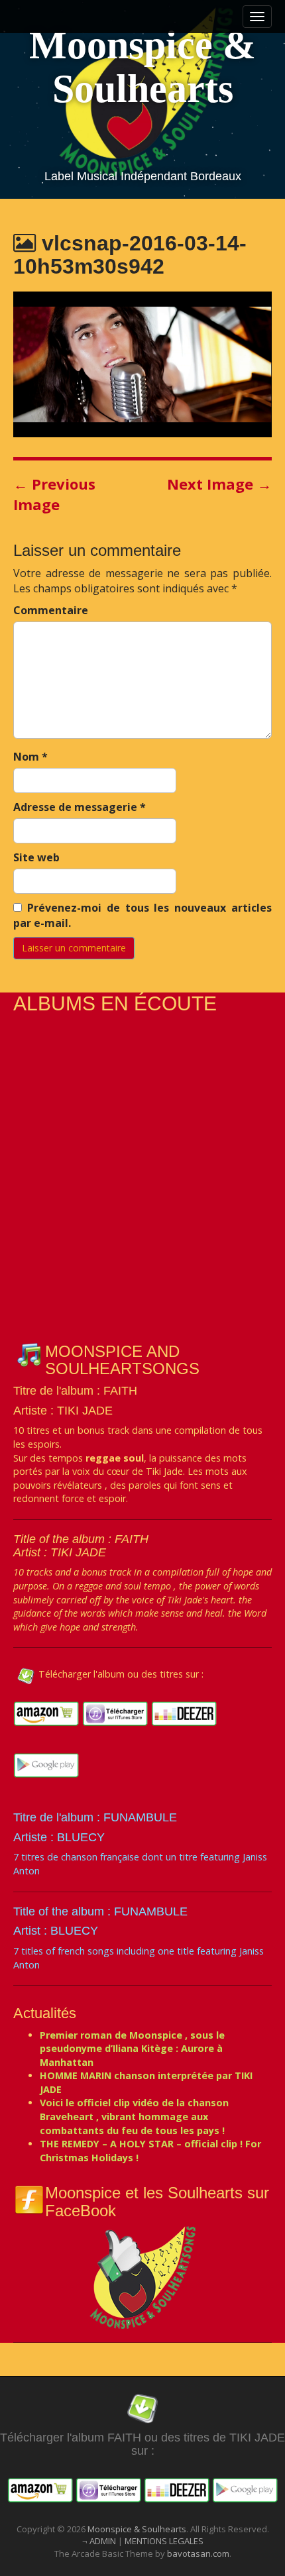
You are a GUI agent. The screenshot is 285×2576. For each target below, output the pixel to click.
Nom (30, 757)
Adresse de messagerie (80, 807)
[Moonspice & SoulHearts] (142, 2276)
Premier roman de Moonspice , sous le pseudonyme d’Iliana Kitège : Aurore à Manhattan (132, 2049)
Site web (36, 857)
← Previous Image (54, 494)
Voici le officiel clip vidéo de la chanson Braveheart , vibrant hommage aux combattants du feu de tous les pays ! (134, 2116)
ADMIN (104, 2541)
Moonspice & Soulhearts (142, 67)
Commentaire (51, 610)
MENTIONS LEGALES (164, 2541)
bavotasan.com (198, 2553)
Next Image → (219, 484)
